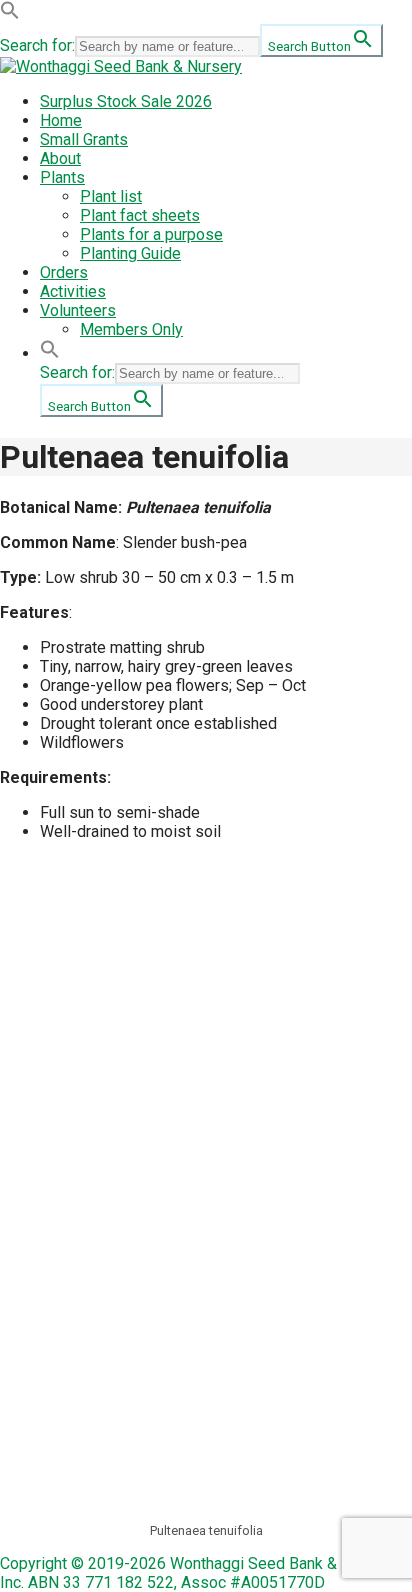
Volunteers (78, 310)
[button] (10, 14)
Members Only (131, 329)
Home (61, 120)
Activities (73, 291)
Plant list (111, 196)
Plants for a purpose (151, 234)
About (60, 158)
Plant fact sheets (140, 215)
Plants (62, 177)
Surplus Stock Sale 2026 (126, 101)
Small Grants (84, 139)
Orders (64, 272)
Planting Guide (130, 253)
